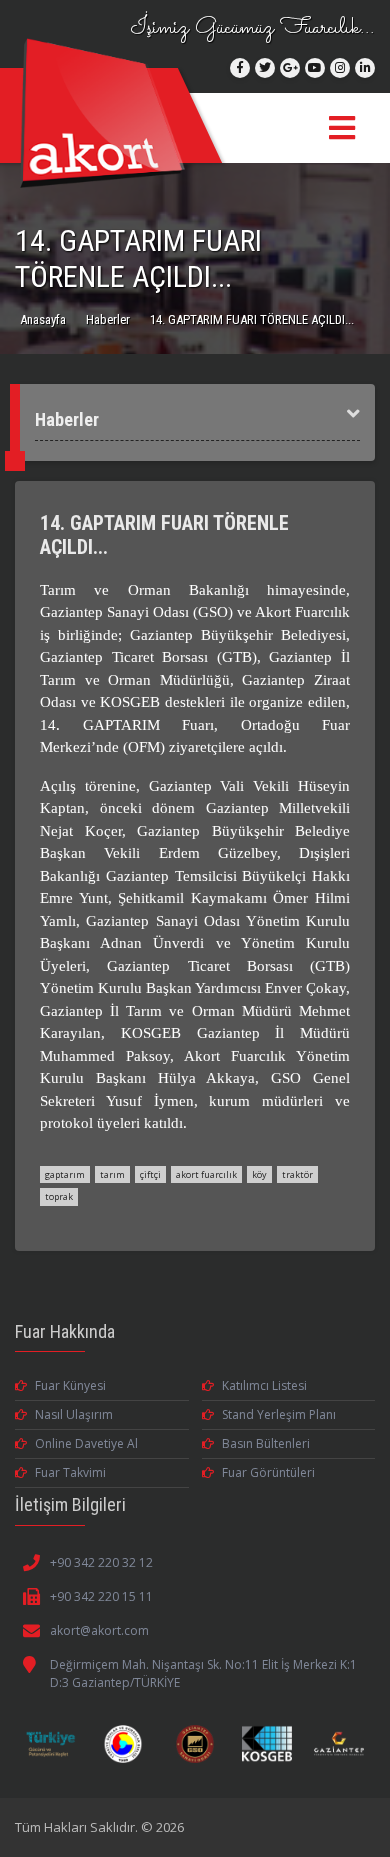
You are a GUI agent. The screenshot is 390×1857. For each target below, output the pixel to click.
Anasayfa (43, 319)
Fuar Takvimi (70, 1472)
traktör (297, 1174)
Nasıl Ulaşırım (74, 1414)
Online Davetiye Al (86, 1443)
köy (259, 1174)
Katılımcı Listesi (264, 1385)
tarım (112, 1174)
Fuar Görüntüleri (268, 1472)
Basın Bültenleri (266, 1443)
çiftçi (150, 1174)
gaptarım (65, 1174)
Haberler (108, 319)
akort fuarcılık (206, 1174)
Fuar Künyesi (70, 1385)
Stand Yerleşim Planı (279, 1414)
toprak (59, 1196)
